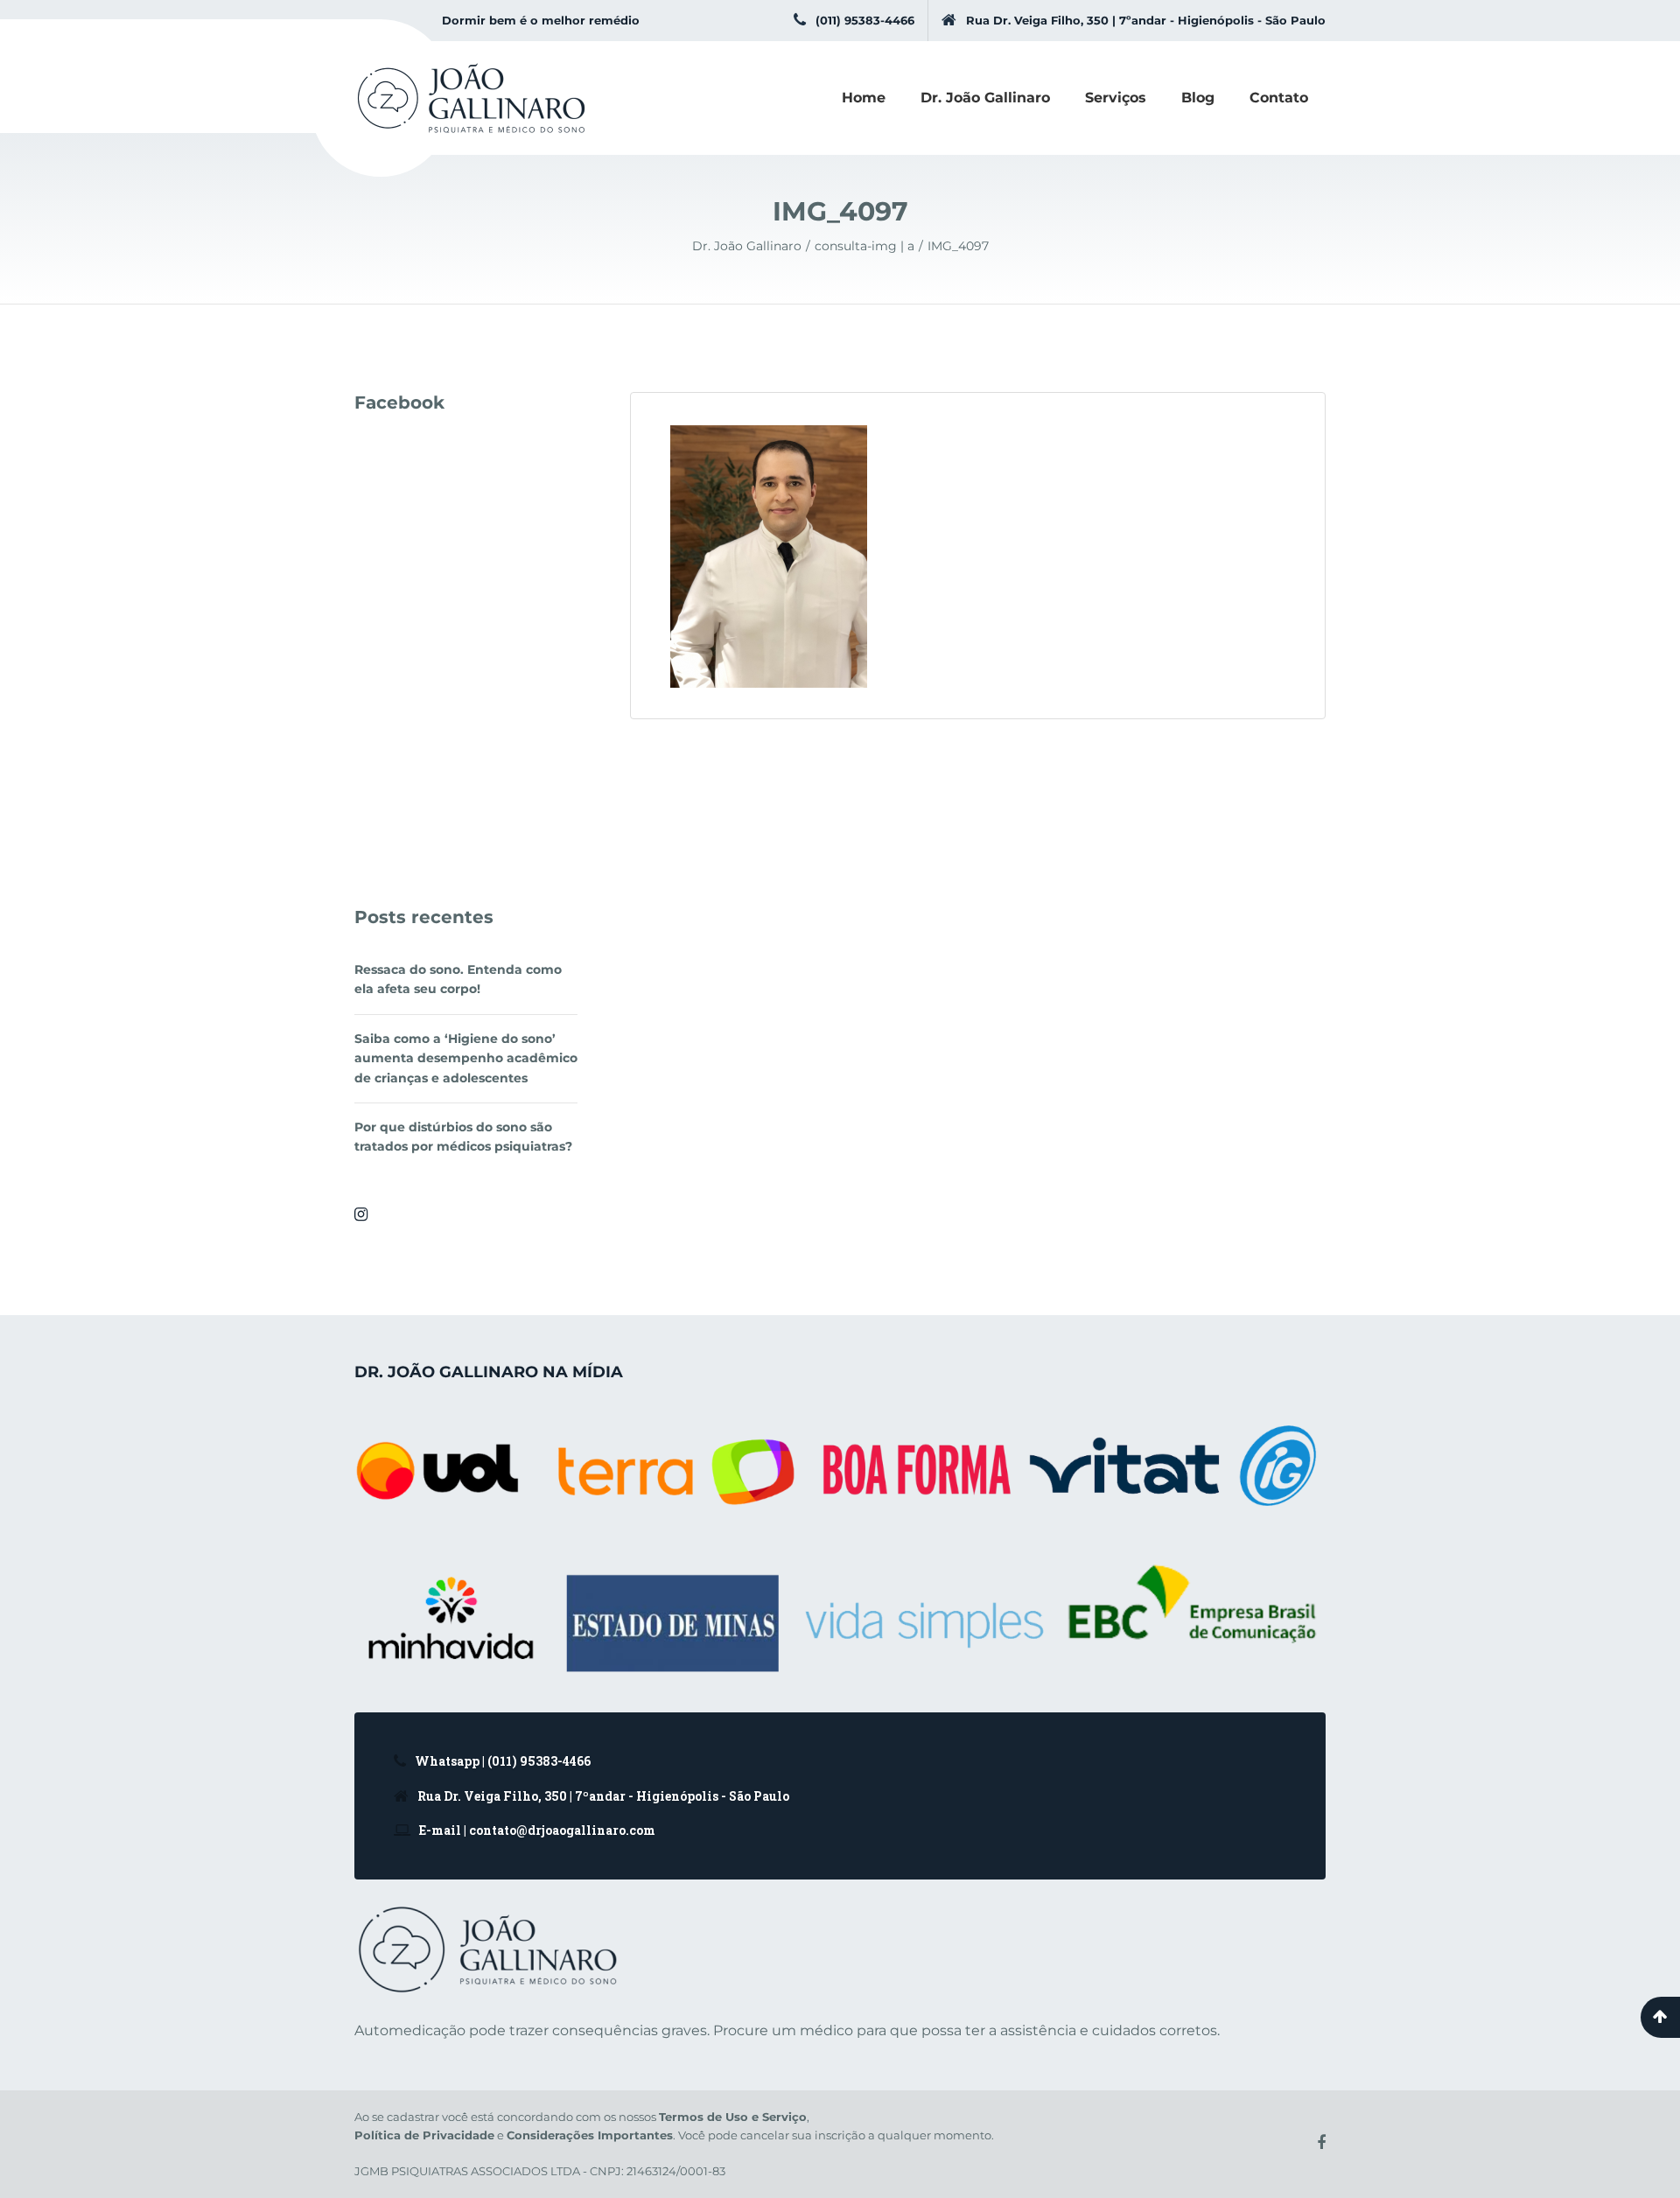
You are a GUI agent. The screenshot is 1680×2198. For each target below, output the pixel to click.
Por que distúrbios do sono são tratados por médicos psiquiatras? (463, 1137)
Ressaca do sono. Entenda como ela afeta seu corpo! (458, 979)
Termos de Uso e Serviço (733, 2117)
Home (864, 98)
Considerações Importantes (590, 2135)
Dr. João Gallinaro (985, 98)
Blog (1198, 98)
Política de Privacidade (424, 2135)
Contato (1279, 98)
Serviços (1116, 98)
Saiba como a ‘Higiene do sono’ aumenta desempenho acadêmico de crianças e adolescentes (466, 1058)
